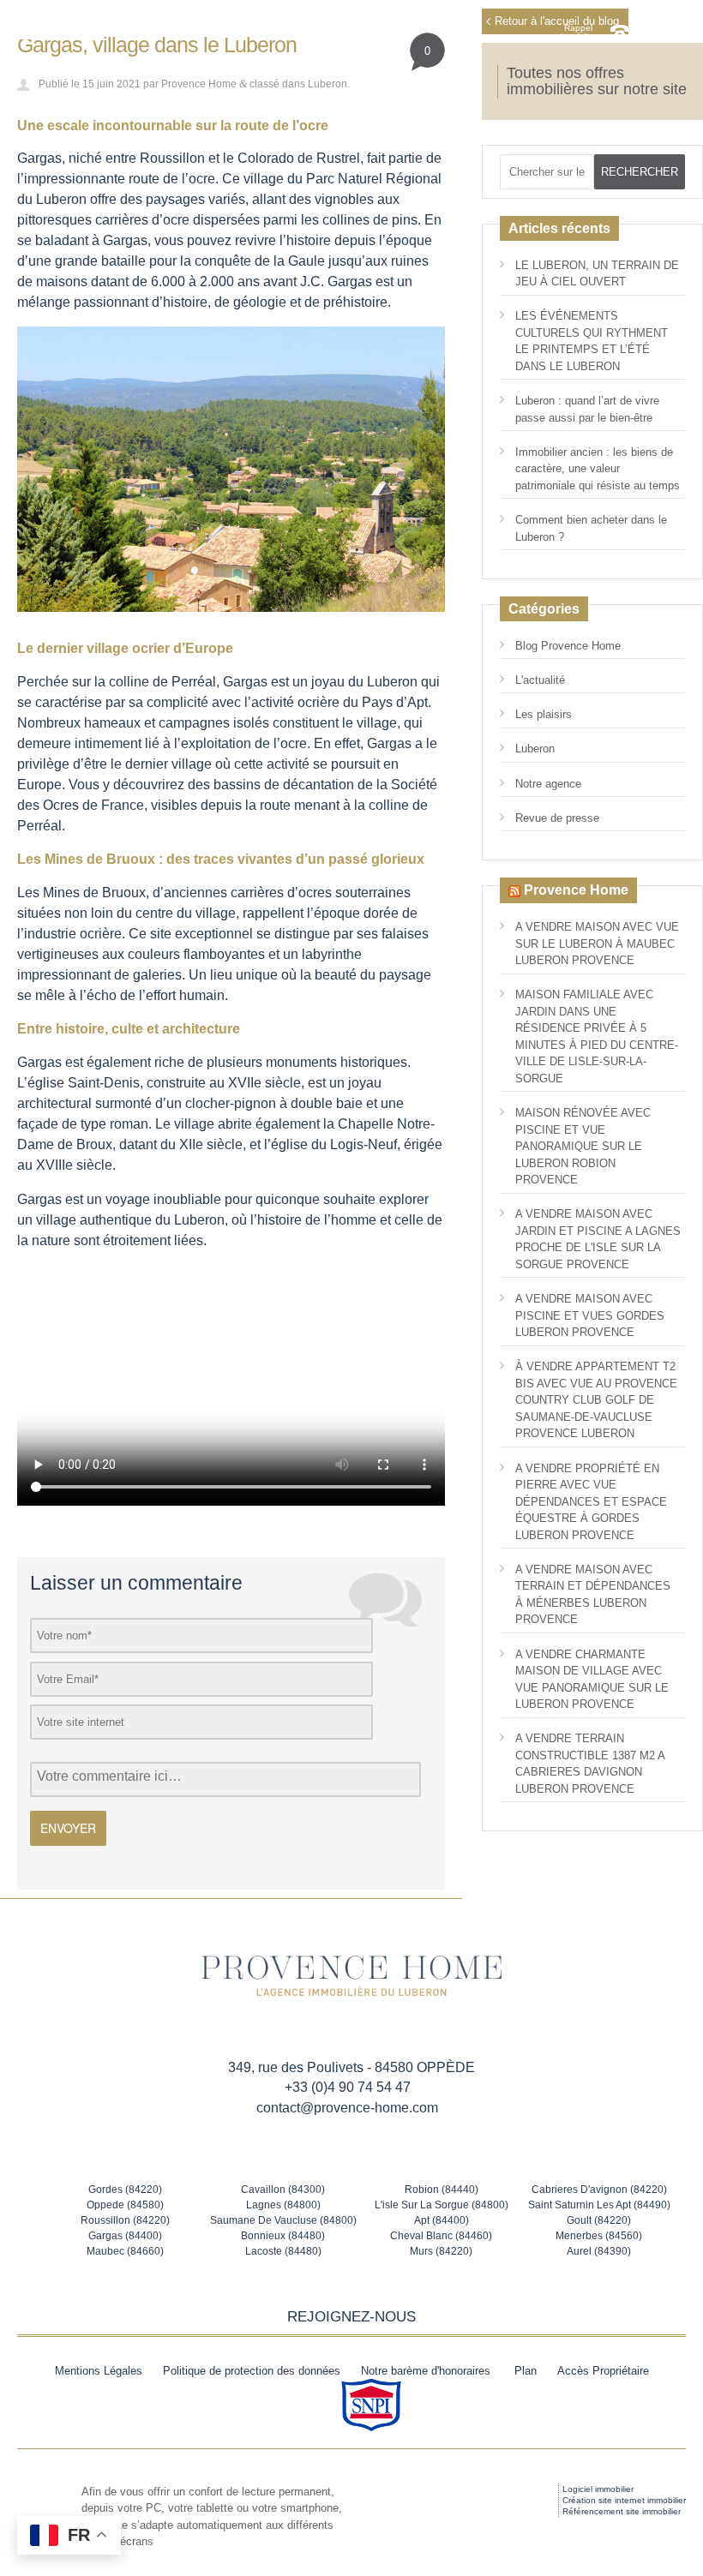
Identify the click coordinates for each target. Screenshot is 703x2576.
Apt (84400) (442, 2220)
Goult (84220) (599, 2220)
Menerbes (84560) (599, 2236)
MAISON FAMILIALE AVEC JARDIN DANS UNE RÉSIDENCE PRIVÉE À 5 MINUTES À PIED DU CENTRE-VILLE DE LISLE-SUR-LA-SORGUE (597, 1036)
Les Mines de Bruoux (81, 893)
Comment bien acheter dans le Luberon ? (591, 528)
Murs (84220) (441, 2251)
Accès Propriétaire (603, 2371)
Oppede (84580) (125, 2205)
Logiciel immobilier (598, 2489)
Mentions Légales (99, 2371)
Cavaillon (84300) (283, 2190)
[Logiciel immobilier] (517, 2501)
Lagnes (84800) (283, 2205)
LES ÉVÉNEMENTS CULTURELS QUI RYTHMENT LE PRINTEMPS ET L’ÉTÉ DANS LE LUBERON (592, 341)
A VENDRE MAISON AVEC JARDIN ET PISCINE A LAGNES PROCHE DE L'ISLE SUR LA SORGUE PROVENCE (598, 1239)
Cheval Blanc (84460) (441, 2236)
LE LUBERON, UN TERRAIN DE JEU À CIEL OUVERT (597, 274)
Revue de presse (557, 818)
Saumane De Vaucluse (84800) (283, 2220)
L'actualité (540, 680)
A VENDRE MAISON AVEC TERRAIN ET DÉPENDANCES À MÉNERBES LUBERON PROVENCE (593, 1595)
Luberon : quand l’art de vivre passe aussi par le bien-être (587, 409)
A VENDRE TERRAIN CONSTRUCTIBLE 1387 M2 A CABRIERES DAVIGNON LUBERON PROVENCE (590, 1764)
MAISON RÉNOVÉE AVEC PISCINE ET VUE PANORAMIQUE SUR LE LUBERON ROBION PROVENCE (583, 1146)
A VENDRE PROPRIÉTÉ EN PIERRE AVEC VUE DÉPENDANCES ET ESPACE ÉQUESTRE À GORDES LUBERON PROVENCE (591, 1502)
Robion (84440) (442, 2190)
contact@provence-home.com (347, 2108)
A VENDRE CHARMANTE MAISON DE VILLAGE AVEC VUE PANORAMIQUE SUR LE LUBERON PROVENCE (592, 1680)
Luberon (327, 84)
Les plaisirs (544, 714)
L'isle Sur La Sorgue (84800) (442, 2205)
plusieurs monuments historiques (307, 1062)
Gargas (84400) (125, 2236)
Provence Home (199, 84)
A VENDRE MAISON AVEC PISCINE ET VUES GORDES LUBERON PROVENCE (590, 1315)
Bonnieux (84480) (283, 2236)
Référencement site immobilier (622, 2511)
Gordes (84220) (125, 2190)
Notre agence (548, 784)
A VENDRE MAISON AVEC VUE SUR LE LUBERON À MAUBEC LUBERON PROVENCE (597, 944)
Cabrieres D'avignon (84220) (599, 2190)
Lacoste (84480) (283, 2251)
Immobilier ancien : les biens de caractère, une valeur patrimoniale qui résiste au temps (598, 469)
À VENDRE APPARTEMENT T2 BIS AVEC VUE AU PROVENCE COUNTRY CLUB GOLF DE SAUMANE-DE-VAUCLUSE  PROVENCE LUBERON (596, 1400)
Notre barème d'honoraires (427, 2371)
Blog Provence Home (568, 646)
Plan (526, 2371)
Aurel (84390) (599, 2251)
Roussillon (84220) (125, 2220)
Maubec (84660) (125, 2251)
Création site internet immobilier (624, 2500)
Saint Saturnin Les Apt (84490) (599, 2205)
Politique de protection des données (252, 2371)
